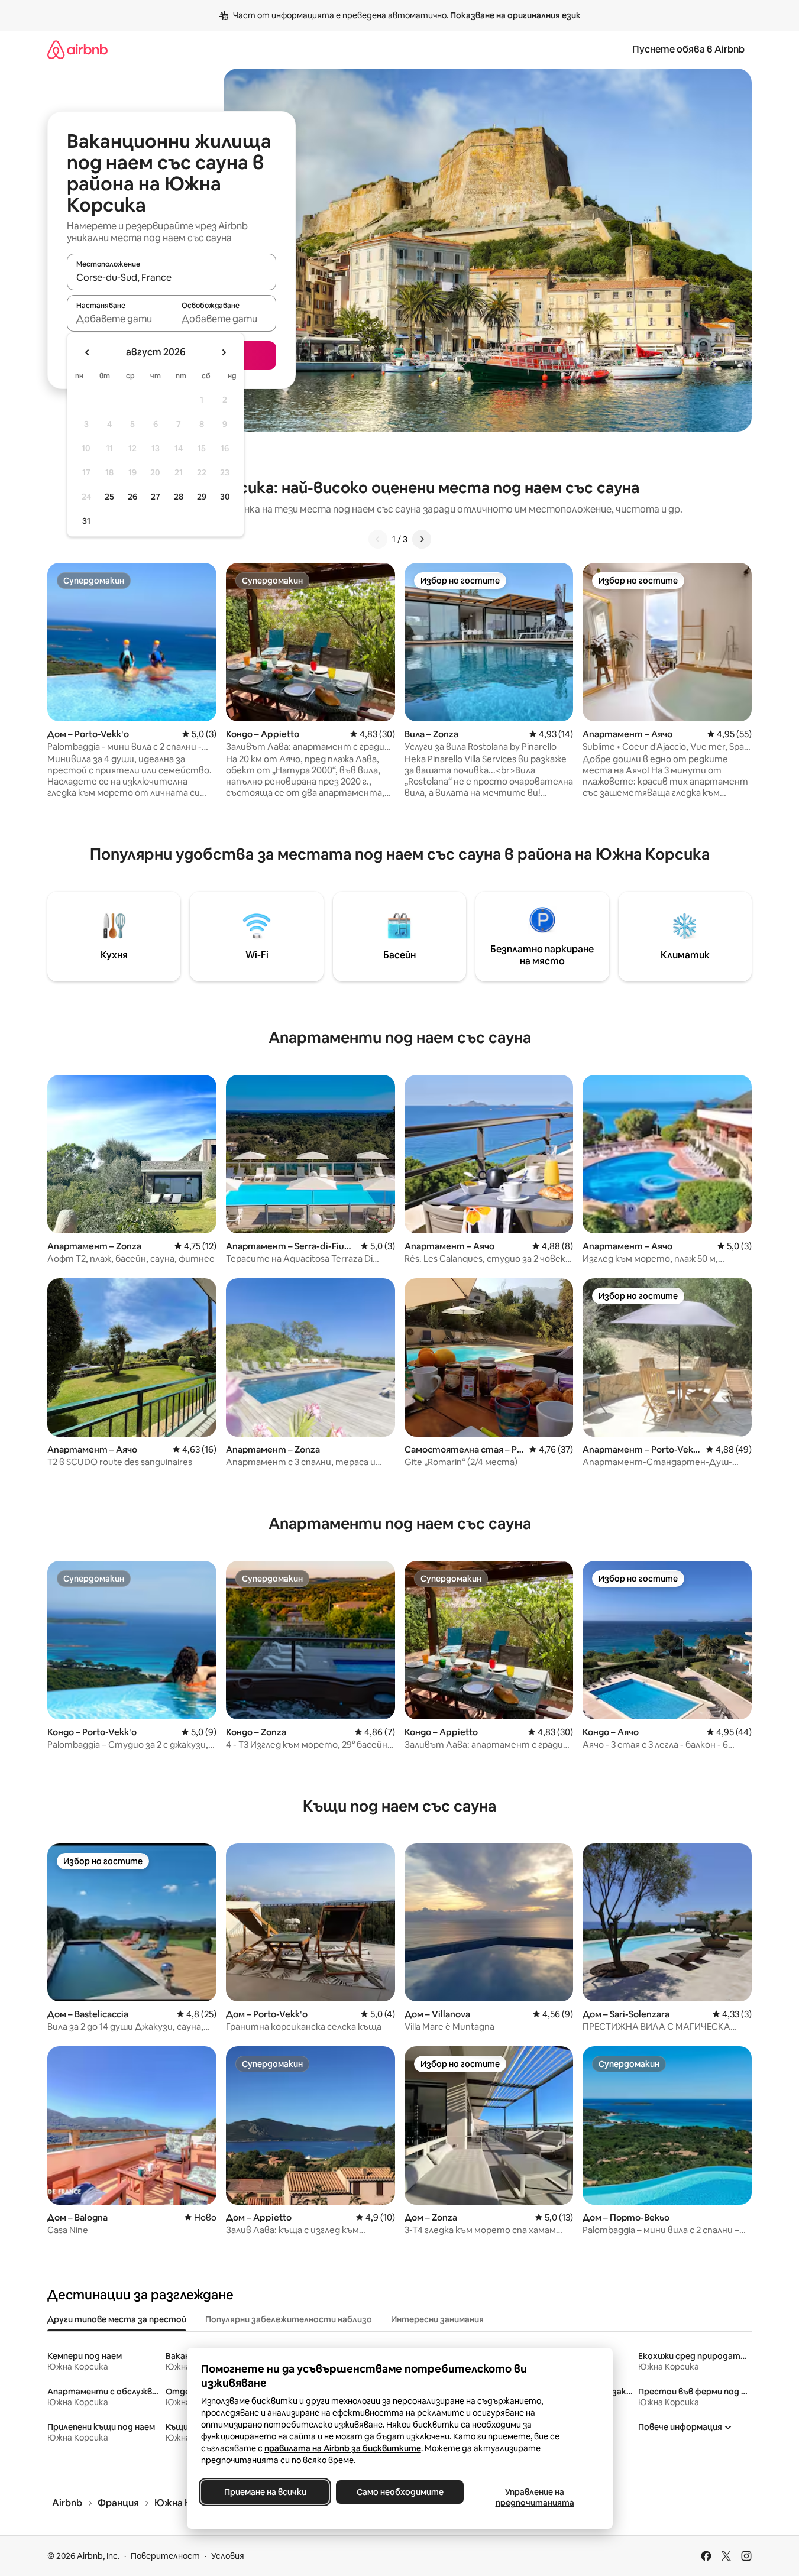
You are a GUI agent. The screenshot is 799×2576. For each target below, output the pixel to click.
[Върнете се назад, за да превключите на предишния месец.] (88, 352)
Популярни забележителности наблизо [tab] (289, 2319)
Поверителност (165, 2556)
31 (86, 521)
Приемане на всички (265, 2492)
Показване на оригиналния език (515, 15)
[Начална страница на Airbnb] (77, 49)
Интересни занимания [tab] (437, 2319)
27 (156, 497)
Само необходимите (399, 2492)
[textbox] (119, 319)
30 (225, 497)
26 (132, 497)
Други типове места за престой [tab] (117, 2319)
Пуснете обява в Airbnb (688, 49)
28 (179, 497)
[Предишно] (378, 539)
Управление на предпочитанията (534, 2497)
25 (109, 497)
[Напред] (422, 539)
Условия (228, 2556)
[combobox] (172, 277)
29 (202, 497)
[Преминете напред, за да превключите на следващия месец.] (224, 352)
